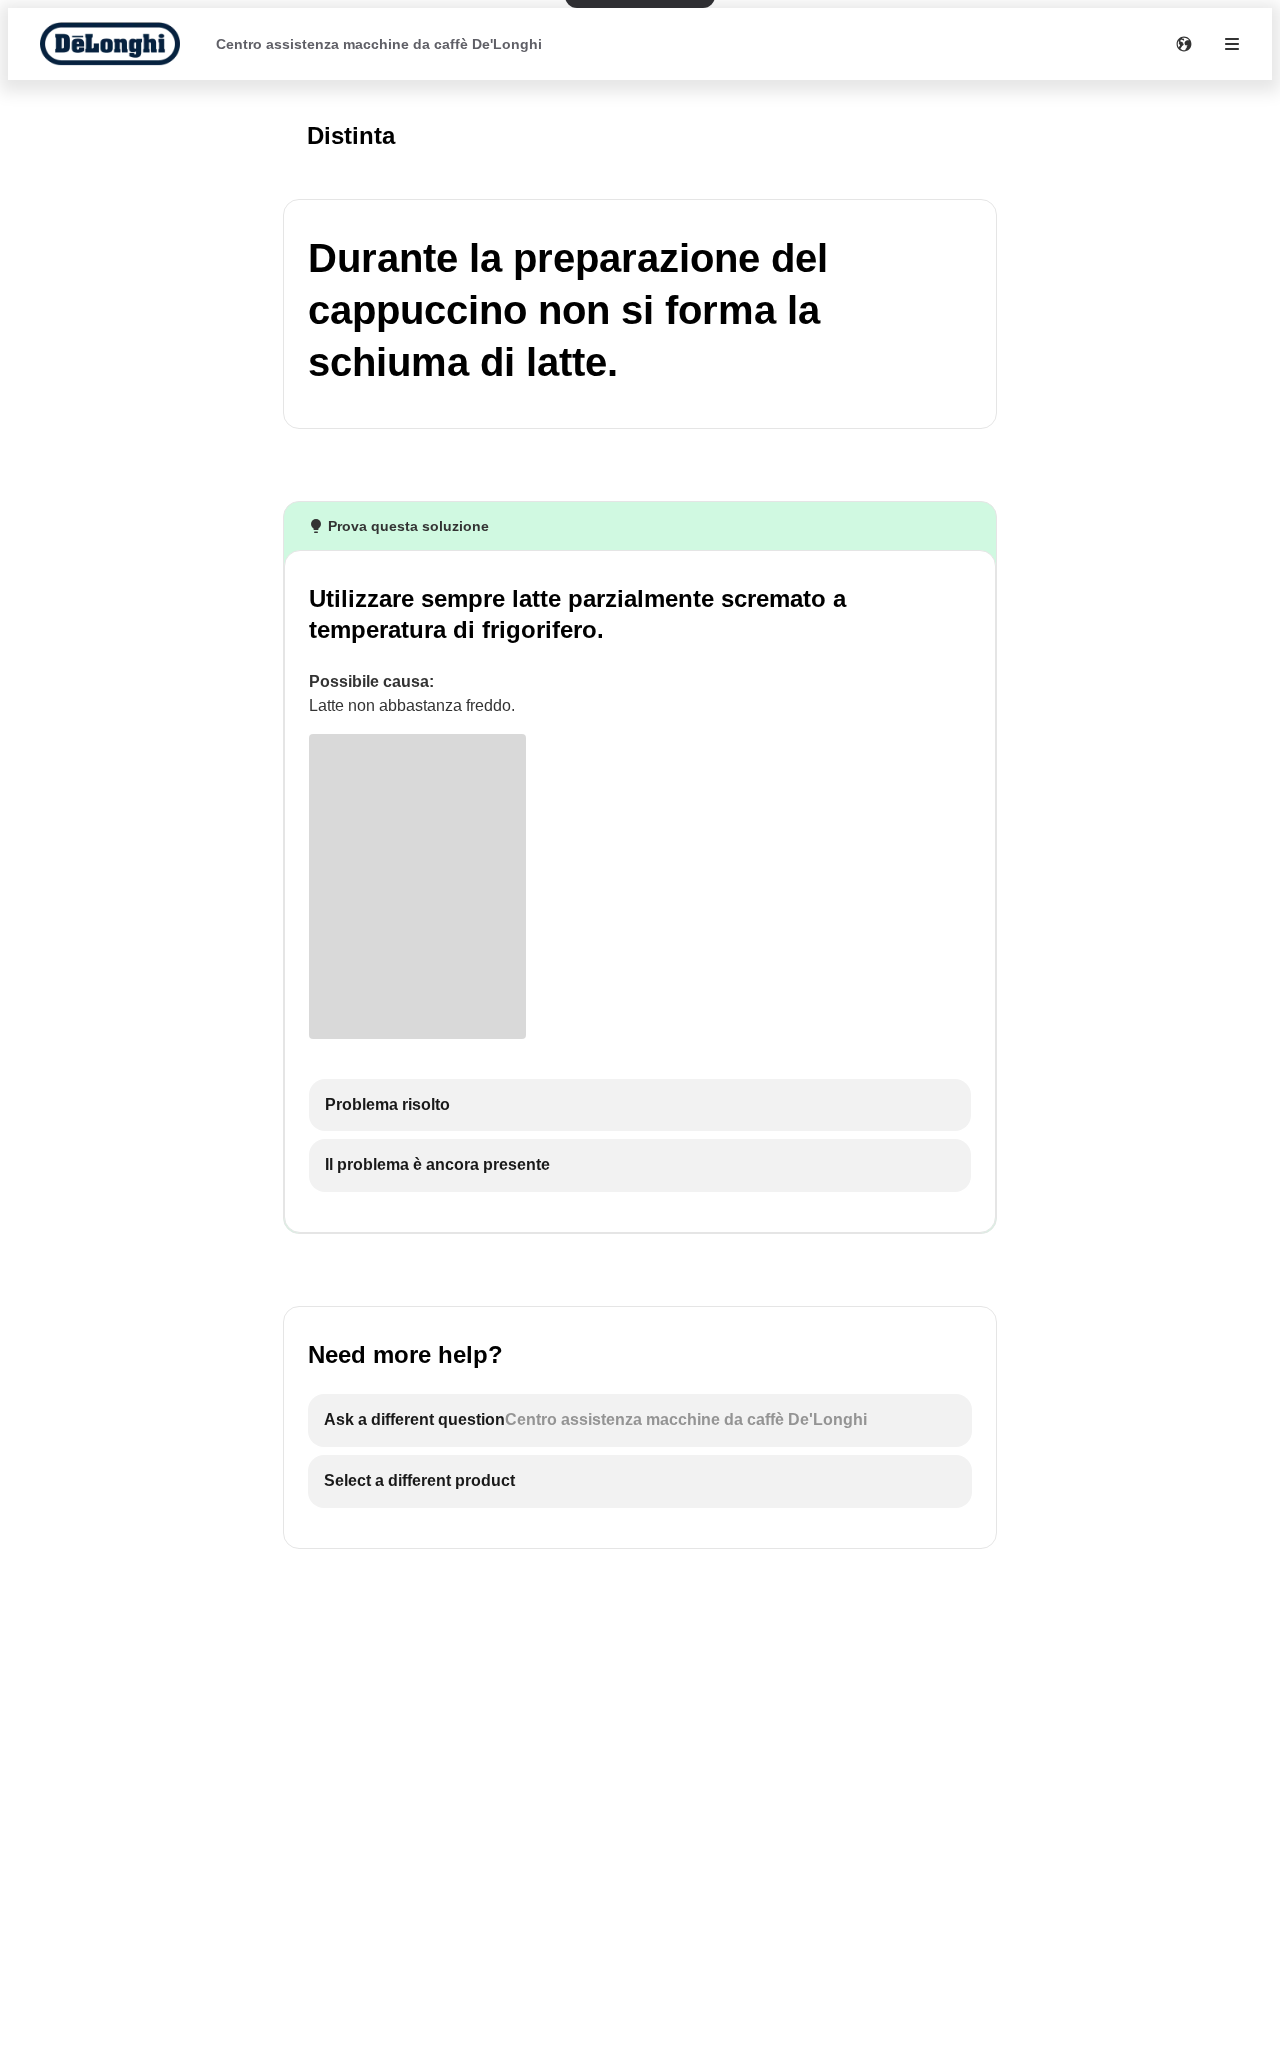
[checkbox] (640, 1105)
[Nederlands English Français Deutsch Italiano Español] (1184, 44)
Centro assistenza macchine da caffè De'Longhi (379, 44)
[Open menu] (1232, 44)
